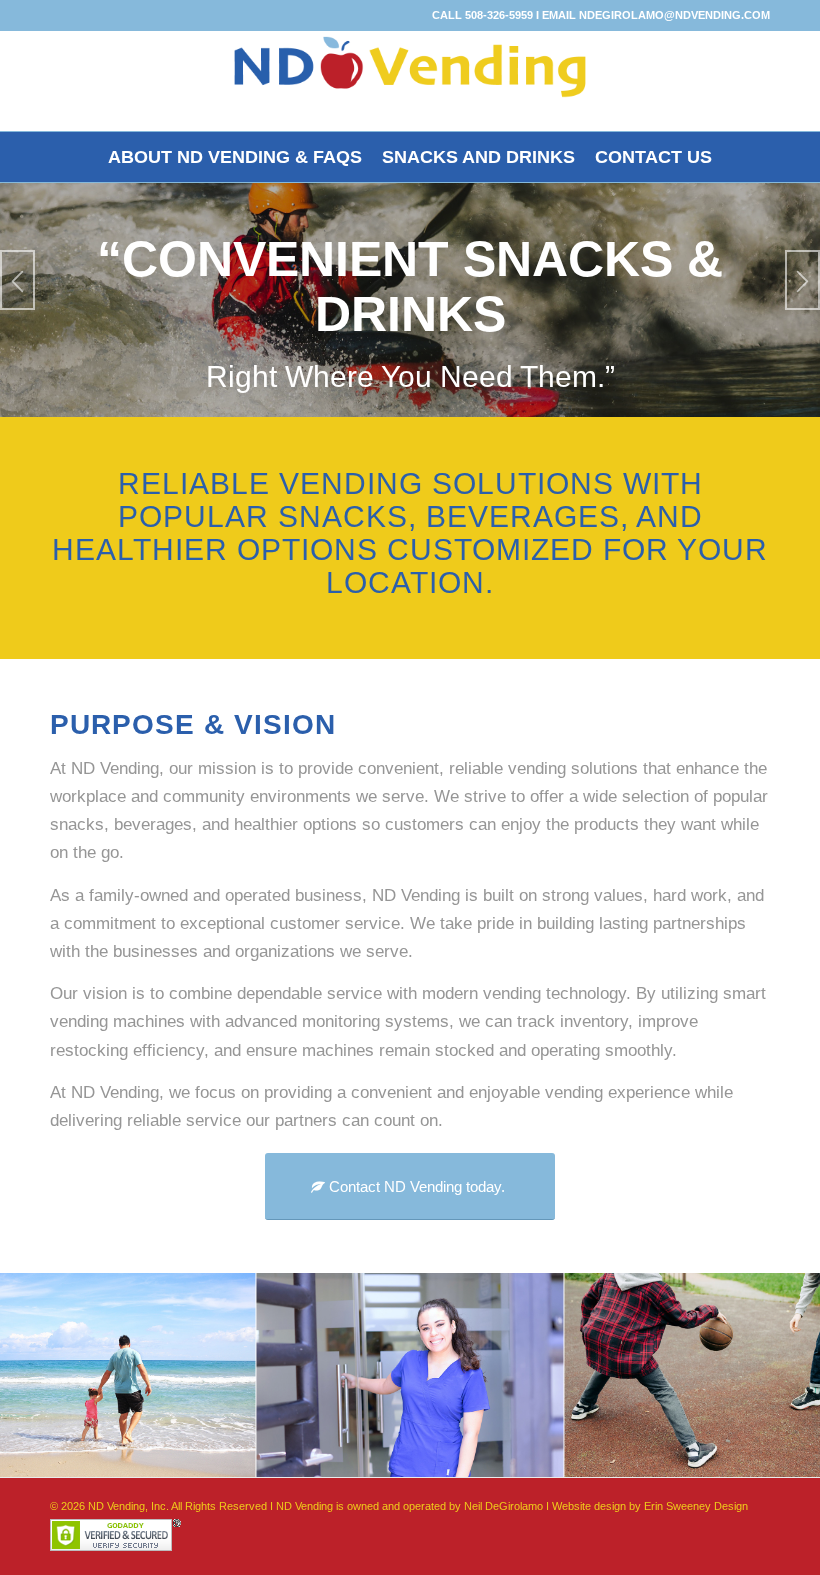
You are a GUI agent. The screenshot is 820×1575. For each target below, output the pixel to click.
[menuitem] (235, 157)
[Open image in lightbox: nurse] (542, 1456)
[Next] (802, 280)
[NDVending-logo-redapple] (410, 81)
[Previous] (17, 280)
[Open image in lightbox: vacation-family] (233, 1456)
